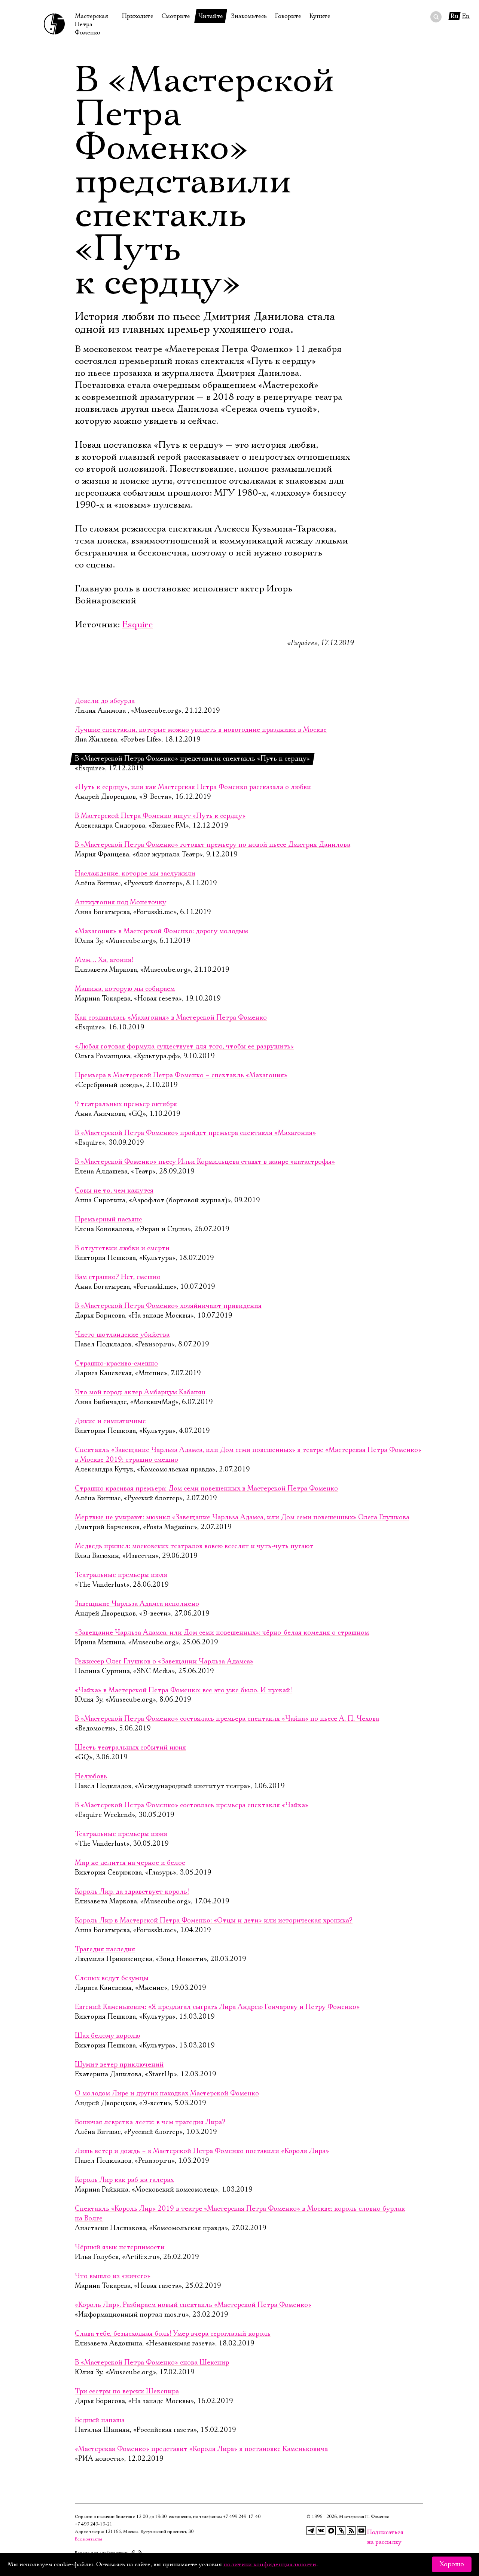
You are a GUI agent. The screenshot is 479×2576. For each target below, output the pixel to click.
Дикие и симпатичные (110, 1421)
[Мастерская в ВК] (321, 2531)
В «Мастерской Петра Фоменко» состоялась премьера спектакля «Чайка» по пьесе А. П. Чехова (227, 1719)
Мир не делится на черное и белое (130, 1863)
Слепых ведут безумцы (112, 1978)
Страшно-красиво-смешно (116, 1364)
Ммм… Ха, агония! (104, 960)
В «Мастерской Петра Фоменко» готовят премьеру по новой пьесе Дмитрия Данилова (213, 845)
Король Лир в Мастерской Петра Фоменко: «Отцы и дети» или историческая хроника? (214, 1921)
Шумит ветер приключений (119, 2065)
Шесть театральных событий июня (130, 1748)
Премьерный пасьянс (108, 1220)
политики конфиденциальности (270, 2564)
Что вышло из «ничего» (113, 2276)
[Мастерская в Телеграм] (311, 2531)
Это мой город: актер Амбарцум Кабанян (140, 1392)
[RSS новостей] (351, 2531)
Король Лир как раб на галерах (124, 2180)
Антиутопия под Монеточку (120, 902)
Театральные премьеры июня (121, 1834)
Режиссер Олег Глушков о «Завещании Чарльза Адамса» (164, 1662)
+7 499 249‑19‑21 (94, 2524)
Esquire (138, 625)
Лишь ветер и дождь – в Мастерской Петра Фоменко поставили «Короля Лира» (202, 2151)
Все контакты (89, 2539)
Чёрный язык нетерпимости (120, 2247)
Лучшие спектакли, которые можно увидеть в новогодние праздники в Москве (201, 730)
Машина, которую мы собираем (125, 989)
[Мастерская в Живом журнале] (341, 2531)
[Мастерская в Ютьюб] (361, 2531)
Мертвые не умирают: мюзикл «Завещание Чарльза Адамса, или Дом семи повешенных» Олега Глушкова (242, 1517)
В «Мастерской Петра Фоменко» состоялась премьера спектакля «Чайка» (192, 1805)
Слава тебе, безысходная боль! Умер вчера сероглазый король (173, 2334)
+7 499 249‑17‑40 (242, 2517)
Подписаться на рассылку (372, 2532)
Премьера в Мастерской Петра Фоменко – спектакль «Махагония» (181, 1075)
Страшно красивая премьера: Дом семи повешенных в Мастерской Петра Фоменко (206, 1489)
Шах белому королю (107, 2036)
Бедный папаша (100, 2420)
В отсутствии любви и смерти (122, 1248)
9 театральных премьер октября (126, 1104)
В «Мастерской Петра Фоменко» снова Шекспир (152, 2363)
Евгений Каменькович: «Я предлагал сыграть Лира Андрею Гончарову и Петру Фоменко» (217, 2007)
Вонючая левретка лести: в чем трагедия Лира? (150, 2122)
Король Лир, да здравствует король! (132, 1892)
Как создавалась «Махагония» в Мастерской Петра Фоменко (171, 1018)
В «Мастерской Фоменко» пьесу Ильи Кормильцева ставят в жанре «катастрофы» (205, 1162)
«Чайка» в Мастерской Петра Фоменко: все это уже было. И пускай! (183, 1690)
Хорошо (452, 2564)
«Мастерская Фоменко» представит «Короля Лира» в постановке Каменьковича (201, 2449)
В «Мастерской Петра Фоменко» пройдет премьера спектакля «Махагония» (195, 1133)
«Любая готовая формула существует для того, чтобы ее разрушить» (184, 1047)
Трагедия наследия (105, 1949)
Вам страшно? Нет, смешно (118, 1277)
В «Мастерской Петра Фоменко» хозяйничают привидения (168, 1306)
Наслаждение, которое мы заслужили (135, 874)
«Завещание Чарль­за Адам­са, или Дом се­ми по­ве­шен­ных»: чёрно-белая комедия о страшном (222, 1633)
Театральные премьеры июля (121, 1575)
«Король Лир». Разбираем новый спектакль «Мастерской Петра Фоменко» (193, 2305)
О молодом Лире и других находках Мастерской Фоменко (167, 2094)
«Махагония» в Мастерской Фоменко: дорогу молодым (161, 931)
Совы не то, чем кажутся (114, 1191)
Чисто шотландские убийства (122, 1335)
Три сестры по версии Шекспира (127, 2391)
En (466, 16)
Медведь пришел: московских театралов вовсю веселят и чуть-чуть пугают (194, 1546)
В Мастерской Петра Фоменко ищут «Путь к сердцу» (160, 816)
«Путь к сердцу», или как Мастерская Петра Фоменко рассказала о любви (193, 787)
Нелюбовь (91, 1776)
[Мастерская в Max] (331, 2531)
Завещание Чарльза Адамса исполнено (137, 1604)
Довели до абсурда (105, 701)
